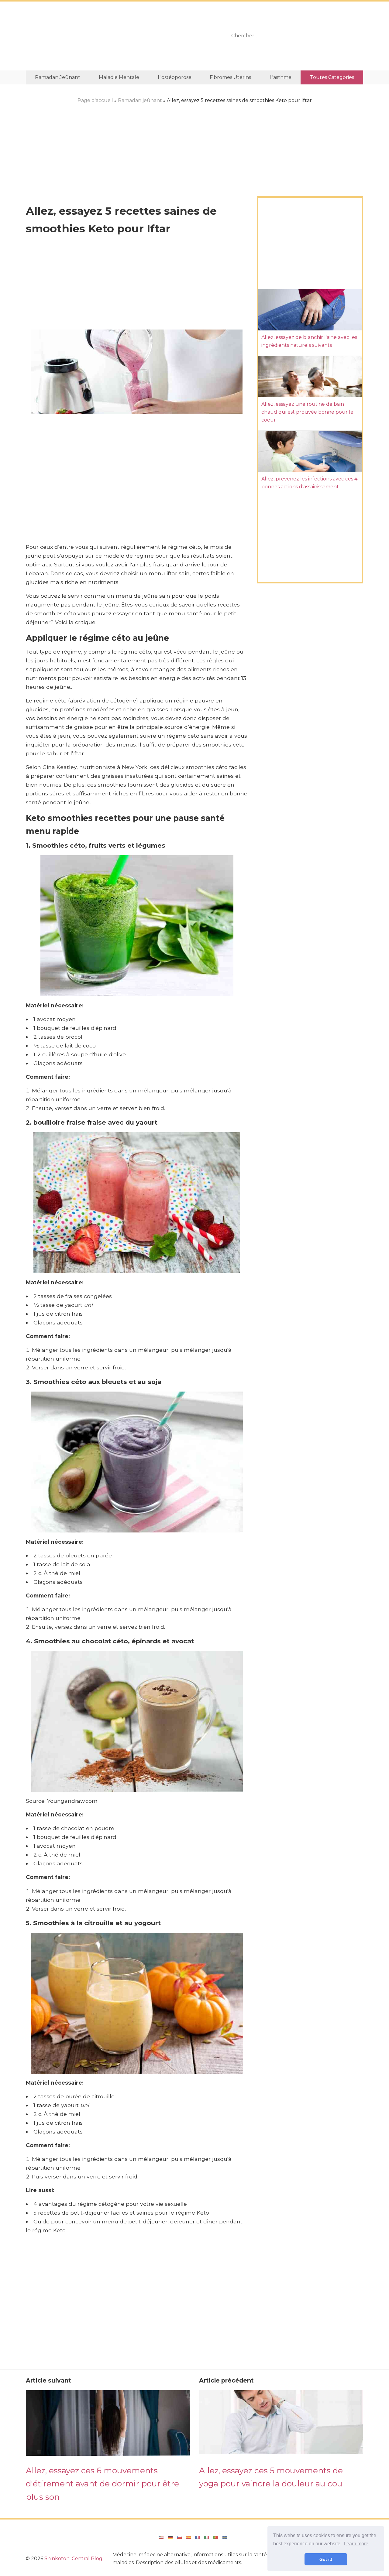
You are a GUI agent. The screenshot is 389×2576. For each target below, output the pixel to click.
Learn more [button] (356, 2544)
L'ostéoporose (175, 77)
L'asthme (281, 77)
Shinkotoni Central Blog (73, 2559)
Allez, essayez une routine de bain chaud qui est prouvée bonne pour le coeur (307, 412)
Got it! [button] (326, 2559)
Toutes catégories (332, 77)
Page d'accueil (95, 100)
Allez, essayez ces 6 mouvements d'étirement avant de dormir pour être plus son (102, 2484)
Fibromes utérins (230, 77)
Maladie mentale (119, 77)
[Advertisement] (122, 36)
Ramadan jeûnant (58, 77)
